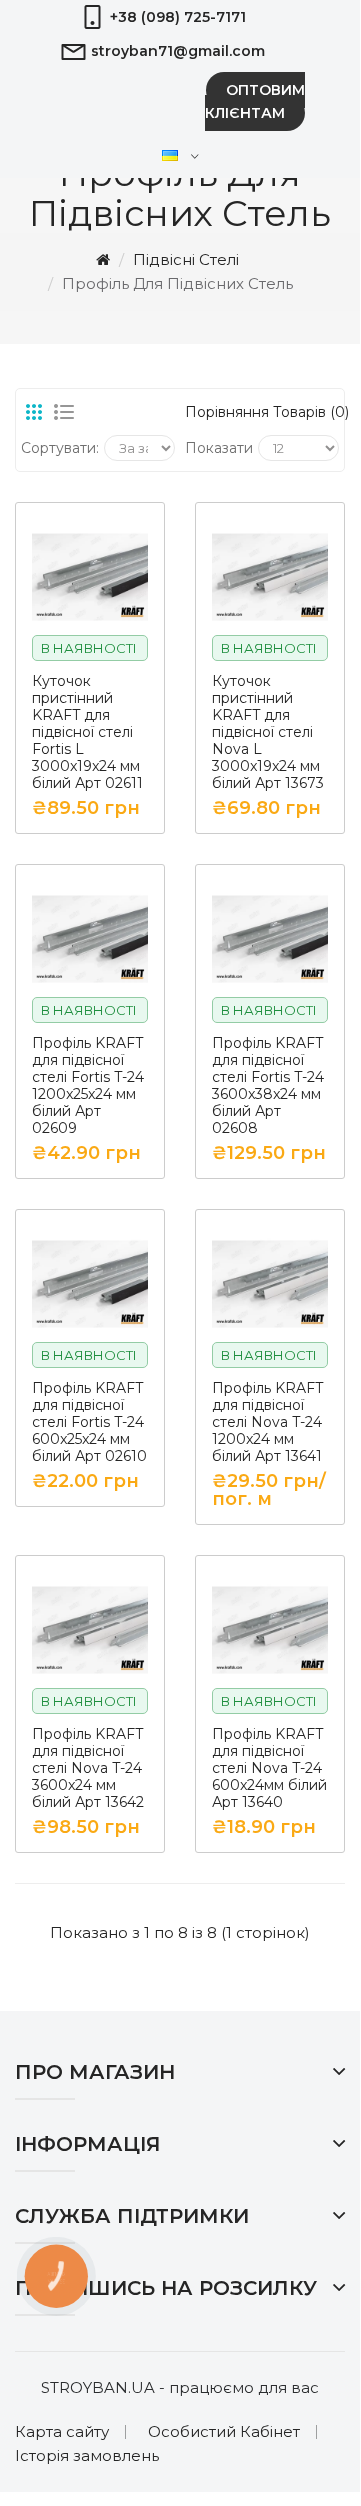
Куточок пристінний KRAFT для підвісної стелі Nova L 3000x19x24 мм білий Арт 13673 (268, 732)
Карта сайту (62, 2431)
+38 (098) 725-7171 (178, 17)
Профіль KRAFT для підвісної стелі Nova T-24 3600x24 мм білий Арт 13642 (88, 1768)
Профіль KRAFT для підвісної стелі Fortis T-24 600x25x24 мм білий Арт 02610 (89, 1422)
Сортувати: (60, 448)
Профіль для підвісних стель (177, 283)
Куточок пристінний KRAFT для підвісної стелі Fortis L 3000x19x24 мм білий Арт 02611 (87, 732)
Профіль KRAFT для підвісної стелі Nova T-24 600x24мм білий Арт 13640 (269, 1768)
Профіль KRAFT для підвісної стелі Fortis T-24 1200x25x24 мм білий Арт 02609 (88, 1086)
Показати (219, 448)
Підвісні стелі (186, 259)
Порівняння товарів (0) (262, 412)
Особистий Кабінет (224, 2431)
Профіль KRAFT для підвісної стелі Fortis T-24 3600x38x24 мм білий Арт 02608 (268, 1086)
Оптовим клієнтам (255, 101)
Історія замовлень (87, 2455)
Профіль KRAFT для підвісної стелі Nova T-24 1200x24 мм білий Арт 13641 (267, 1422)
